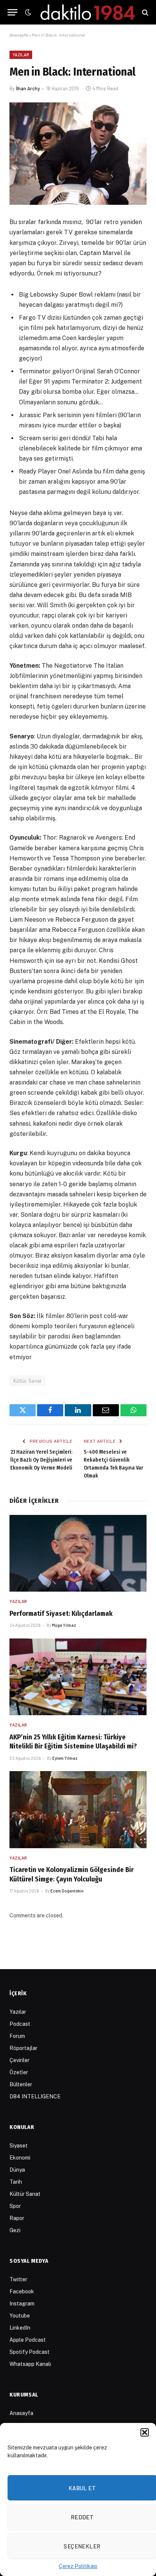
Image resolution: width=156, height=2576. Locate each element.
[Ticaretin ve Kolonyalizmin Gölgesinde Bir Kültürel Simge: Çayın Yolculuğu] (78, 1810)
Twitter (18, 2279)
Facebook (22, 2291)
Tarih (16, 2182)
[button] (145, 2432)
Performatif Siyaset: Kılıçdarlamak (61, 1614)
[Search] (144, 12)
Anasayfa (19, 35)
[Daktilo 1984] (88, 12)
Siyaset (19, 2146)
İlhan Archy (28, 88)
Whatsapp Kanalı (30, 2364)
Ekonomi (20, 2158)
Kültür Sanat (27, 1381)
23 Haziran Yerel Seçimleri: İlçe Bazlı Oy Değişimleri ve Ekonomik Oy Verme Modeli (41, 1460)
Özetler (19, 2072)
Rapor (17, 2218)
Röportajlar (23, 2048)
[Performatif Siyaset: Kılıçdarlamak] (78, 1553)
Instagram (22, 2304)
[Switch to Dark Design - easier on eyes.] (27, 12)
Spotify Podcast (30, 2352)
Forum (17, 2036)
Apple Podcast (28, 2340)
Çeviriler (19, 2060)
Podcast (20, 2024)
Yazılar (21, 55)
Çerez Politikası (78, 2566)
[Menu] (12, 12)
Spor (15, 2206)
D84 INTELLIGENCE (35, 2096)
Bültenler (21, 2084)
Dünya (17, 2170)
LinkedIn (20, 2328)
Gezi (15, 2230)
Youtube (20, 2316)
